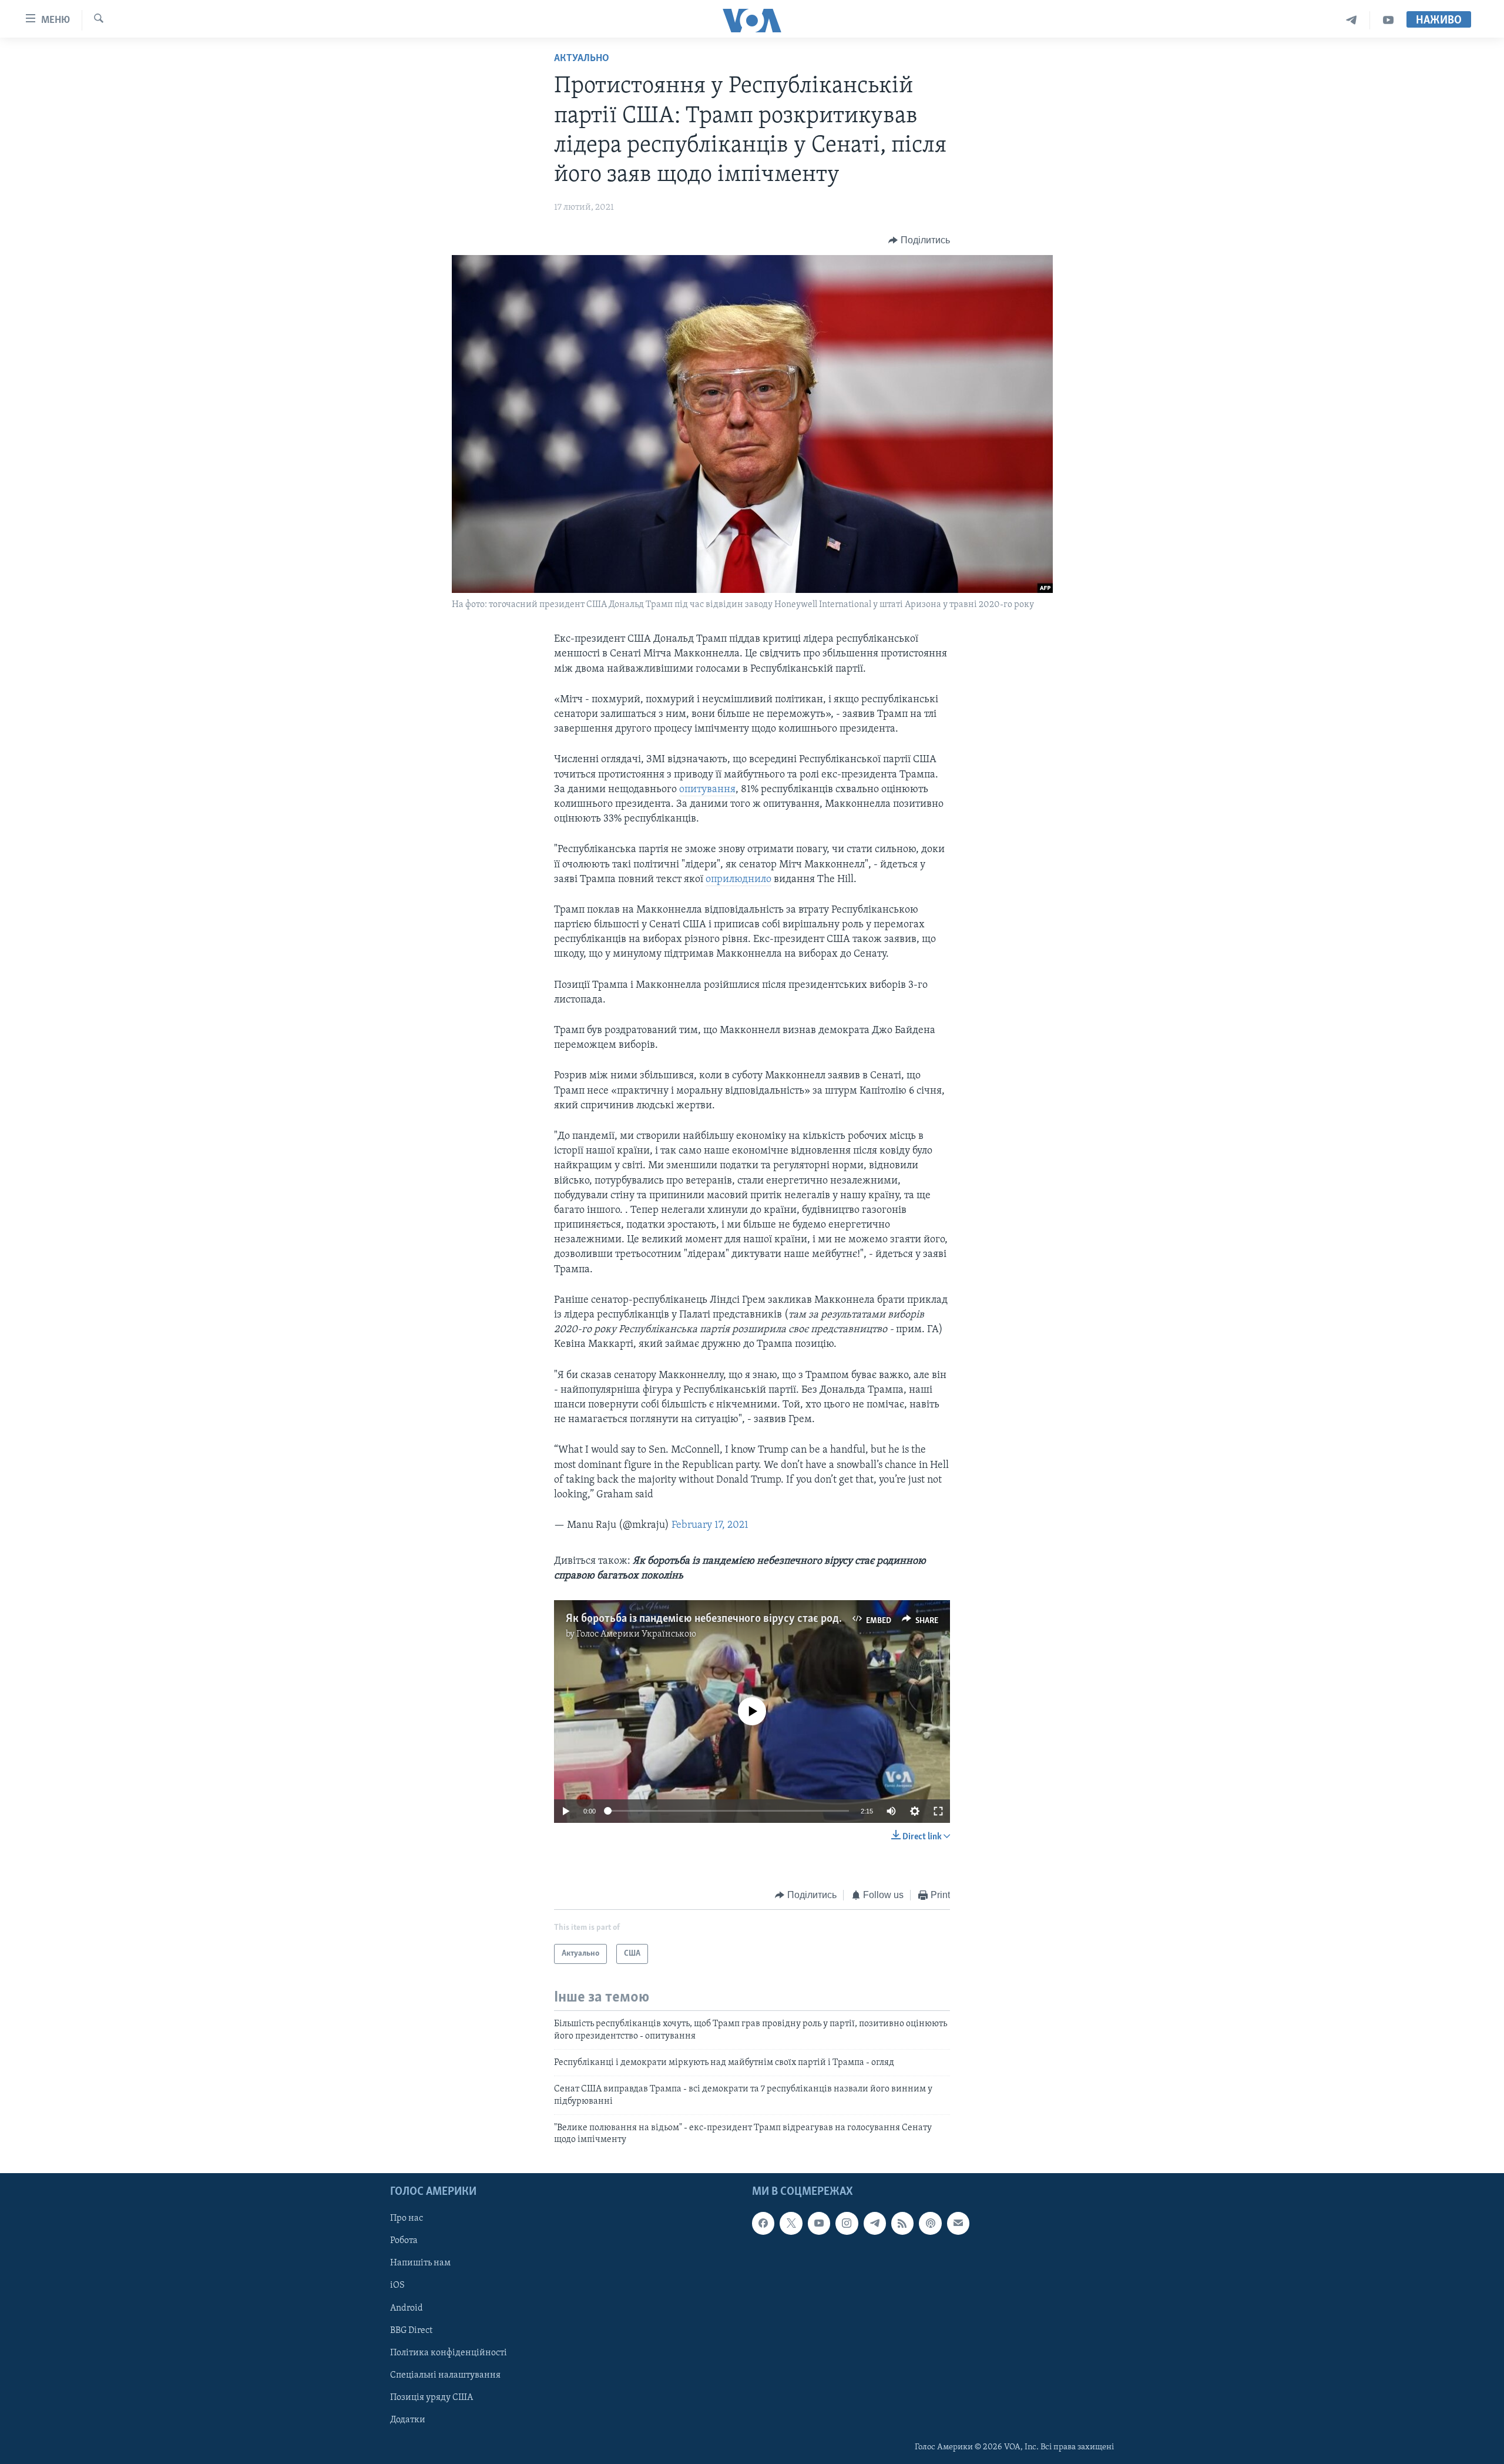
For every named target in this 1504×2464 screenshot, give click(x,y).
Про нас (407, 2218)
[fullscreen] (938, 1811)
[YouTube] (1388, 20)
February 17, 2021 (710, 1526)
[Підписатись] (958, 2223)
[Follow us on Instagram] (847, 2223)
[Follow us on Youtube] (819, 2223)
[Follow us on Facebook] (763, 2223)
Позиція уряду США (432, 2398)
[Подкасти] (930, 2223)
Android (407, 2308)
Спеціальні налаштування (445, 2375)
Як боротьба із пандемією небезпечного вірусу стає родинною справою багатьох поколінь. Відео (803, 1619)
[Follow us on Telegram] (875, 2223)
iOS (397, 2285)
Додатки (408, 2420)
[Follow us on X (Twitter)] (791, 2223)
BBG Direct (411, 2330)
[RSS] (902, 2223)
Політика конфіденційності (449, 2352)
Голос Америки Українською (636, 1634)
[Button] (919, 240)
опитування (707, 790)
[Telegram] (1352, 20)
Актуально (582, 59)
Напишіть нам (420, 2263)
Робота (404, 2241)
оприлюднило (738, 880)
